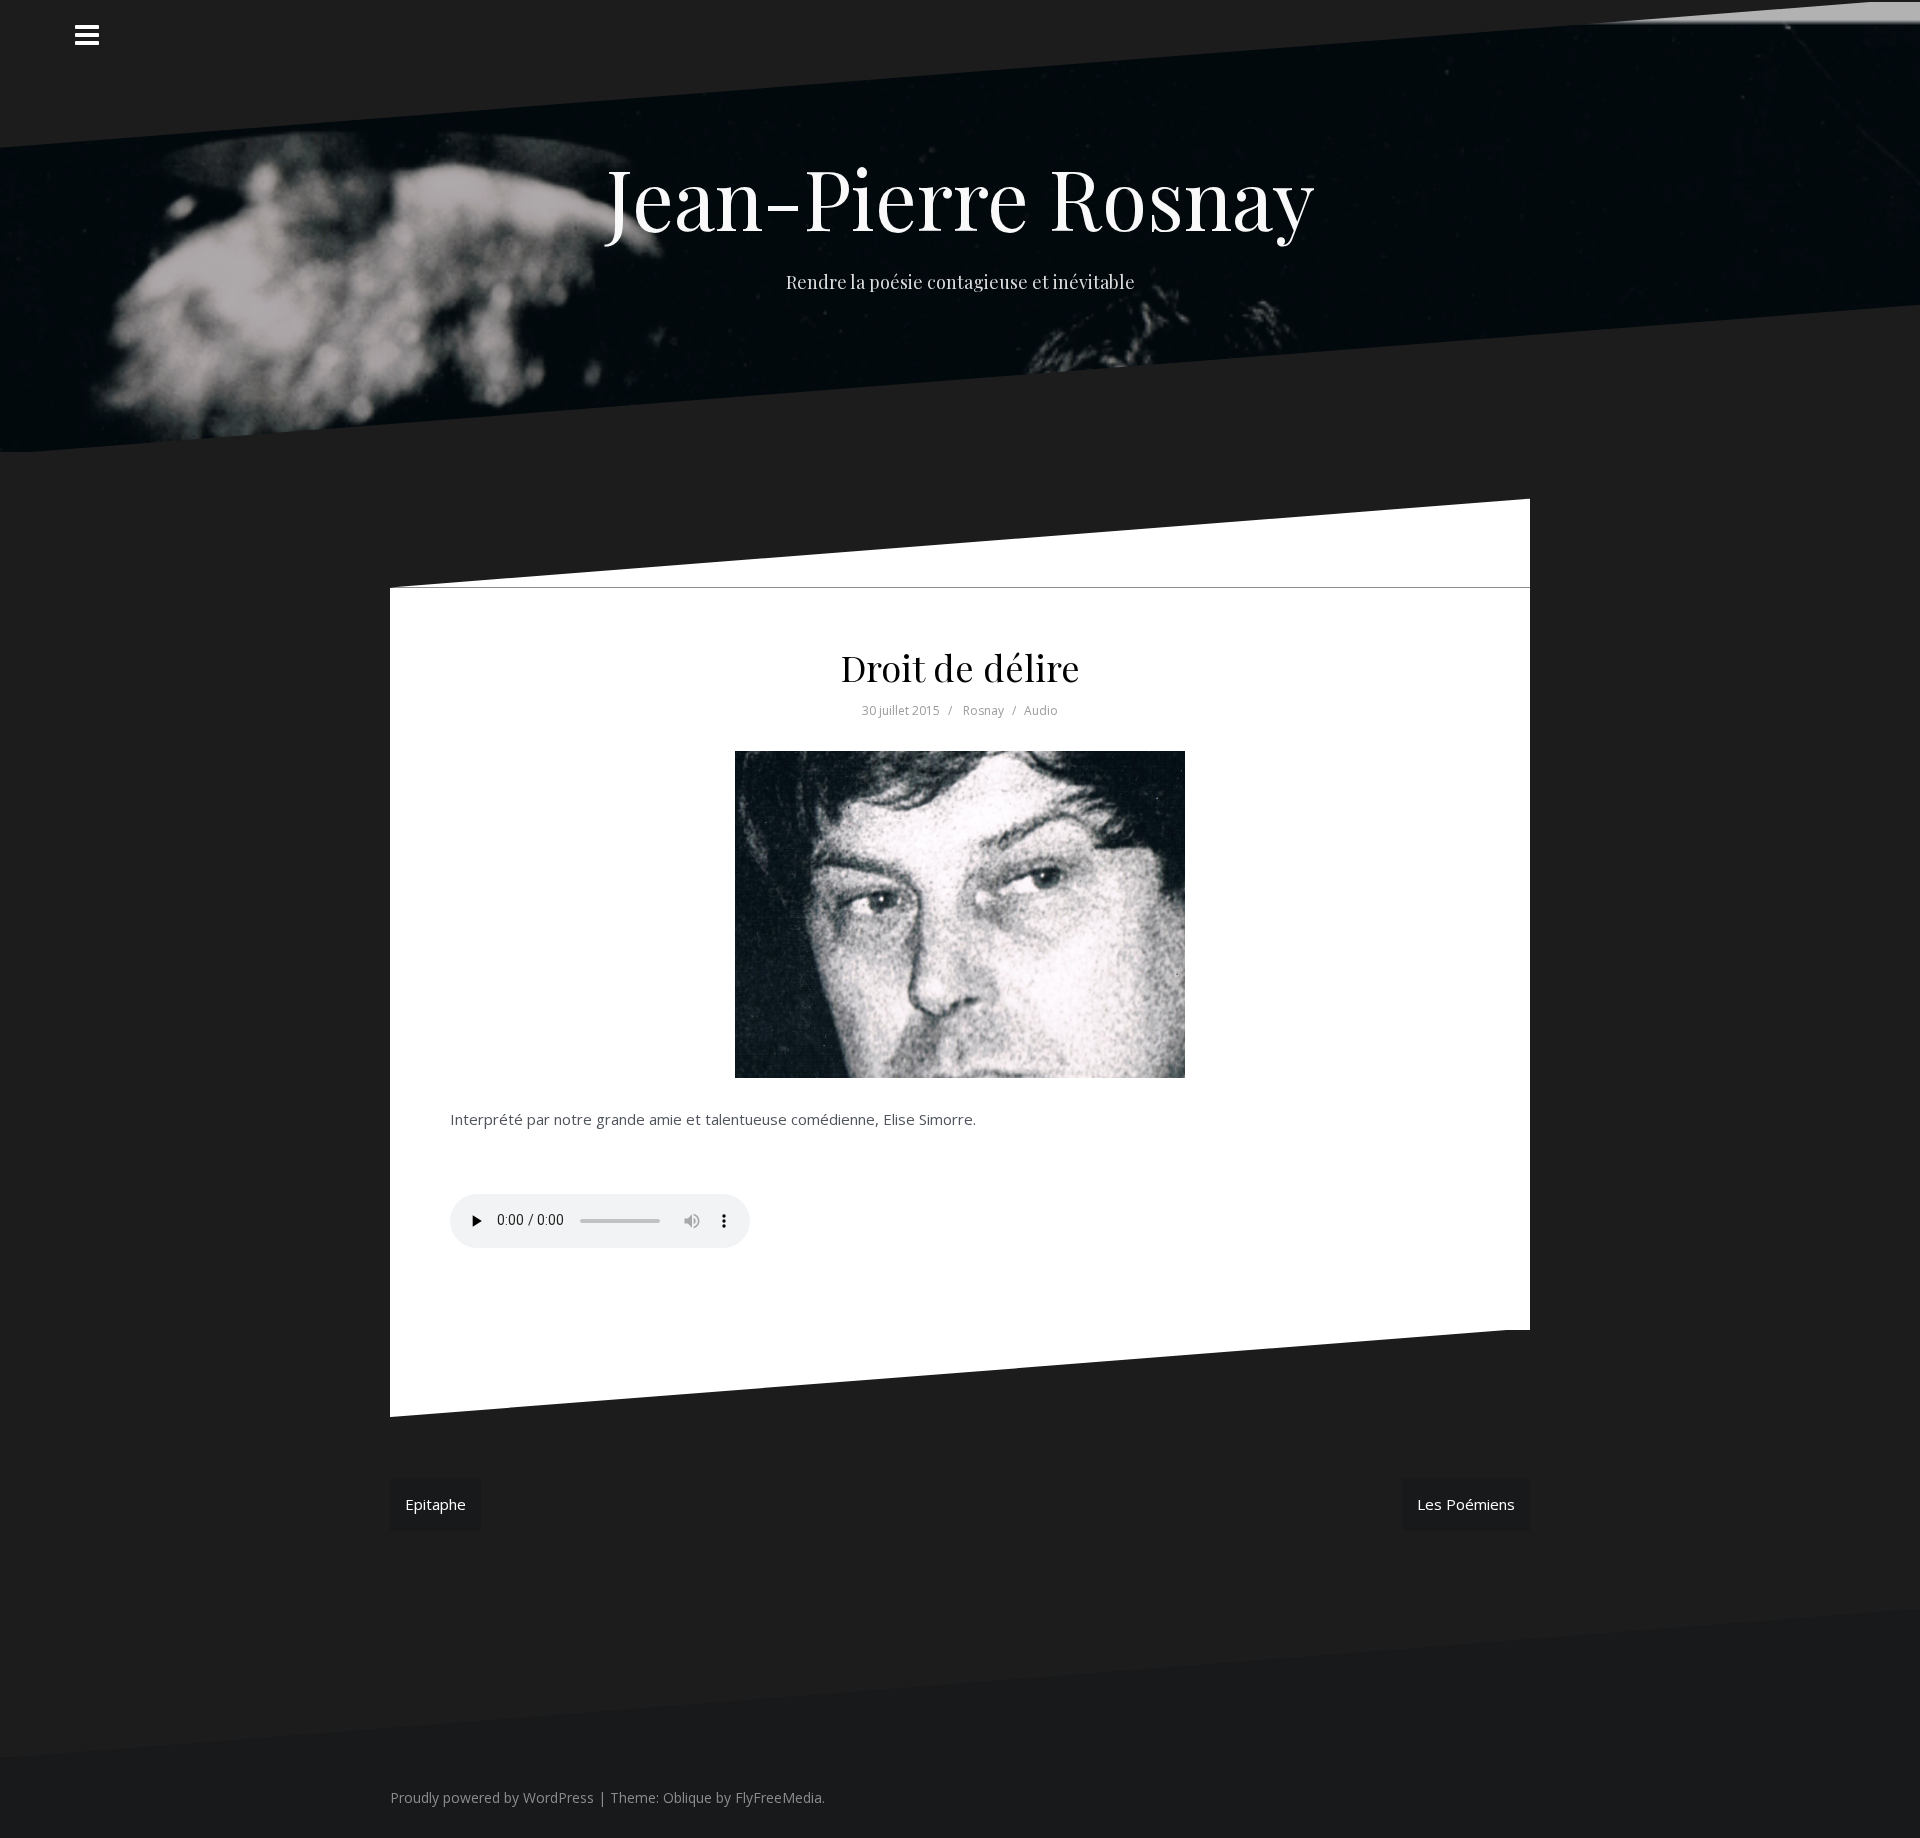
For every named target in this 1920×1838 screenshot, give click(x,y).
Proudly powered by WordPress (492, 1797)
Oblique (687, 1797)
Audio (1041, 710)
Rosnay (983, 710)
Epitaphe (435, 1504)
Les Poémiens (1466, 1504)
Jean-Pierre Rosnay (960, 197)
